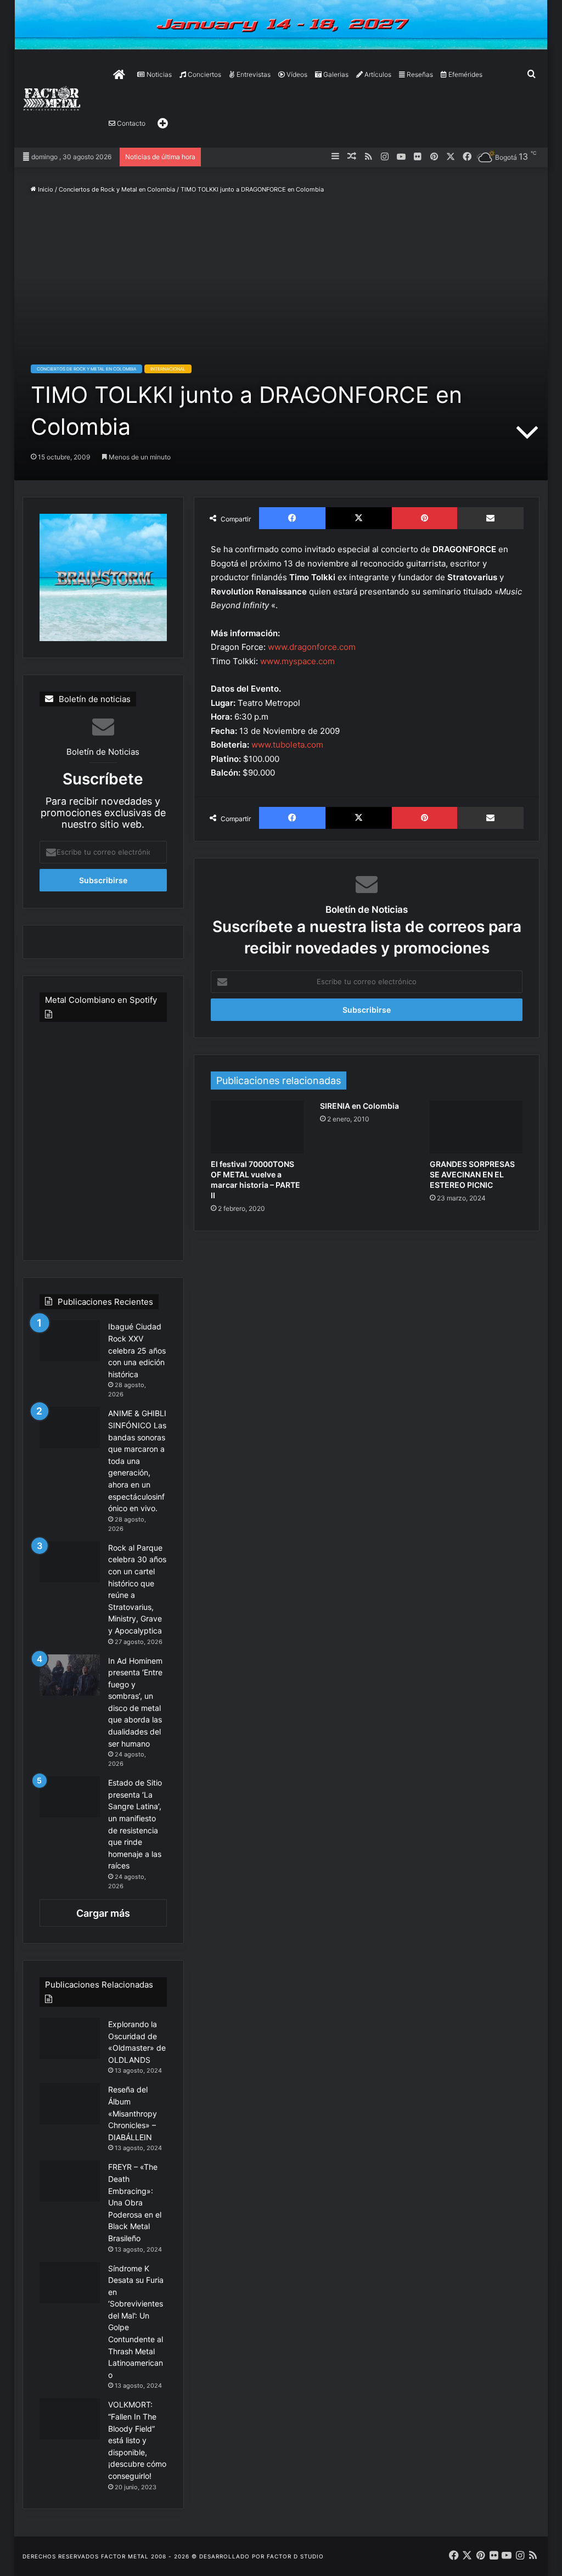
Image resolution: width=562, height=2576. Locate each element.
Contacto (130, 123)
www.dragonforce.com (312, 647)
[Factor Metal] (52, 99)
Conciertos (204, 74)
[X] (359, 518)
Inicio (45, 189)
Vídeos (296, 74)
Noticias (158, 74)
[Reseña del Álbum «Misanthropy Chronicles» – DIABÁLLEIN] (70, 2104)
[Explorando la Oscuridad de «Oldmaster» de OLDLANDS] (70, 2038)
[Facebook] (292, 518)
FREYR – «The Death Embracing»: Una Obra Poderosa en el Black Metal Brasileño (135, 2202)
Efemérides (465, 74)
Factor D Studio (295, 2556)
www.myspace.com (297, 661)
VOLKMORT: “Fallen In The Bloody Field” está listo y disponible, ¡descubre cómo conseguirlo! (137, 2440)
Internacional (168, 369)
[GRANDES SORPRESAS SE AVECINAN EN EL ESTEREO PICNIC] (476, 1127)
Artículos (377, 74)
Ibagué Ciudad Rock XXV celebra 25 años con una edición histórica (137, 1350)
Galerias (335, 74)
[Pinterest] (425, 518)
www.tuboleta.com (287, 745)
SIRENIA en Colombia (359, 1106)
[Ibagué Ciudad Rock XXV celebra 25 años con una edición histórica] (70, 1341)
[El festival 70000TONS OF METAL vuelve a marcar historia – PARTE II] (257, 1127)
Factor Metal (125, 2556)
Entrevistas (253, 74)
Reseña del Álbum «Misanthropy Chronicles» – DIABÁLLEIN (133, 2113)
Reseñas (419, 74)
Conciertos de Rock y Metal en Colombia (117, 189)
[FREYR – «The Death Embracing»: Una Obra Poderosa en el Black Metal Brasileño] (70, 2181)
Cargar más (103, 1913)
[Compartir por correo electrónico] (490, 518)
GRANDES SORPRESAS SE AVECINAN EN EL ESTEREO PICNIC (472, 1174)
